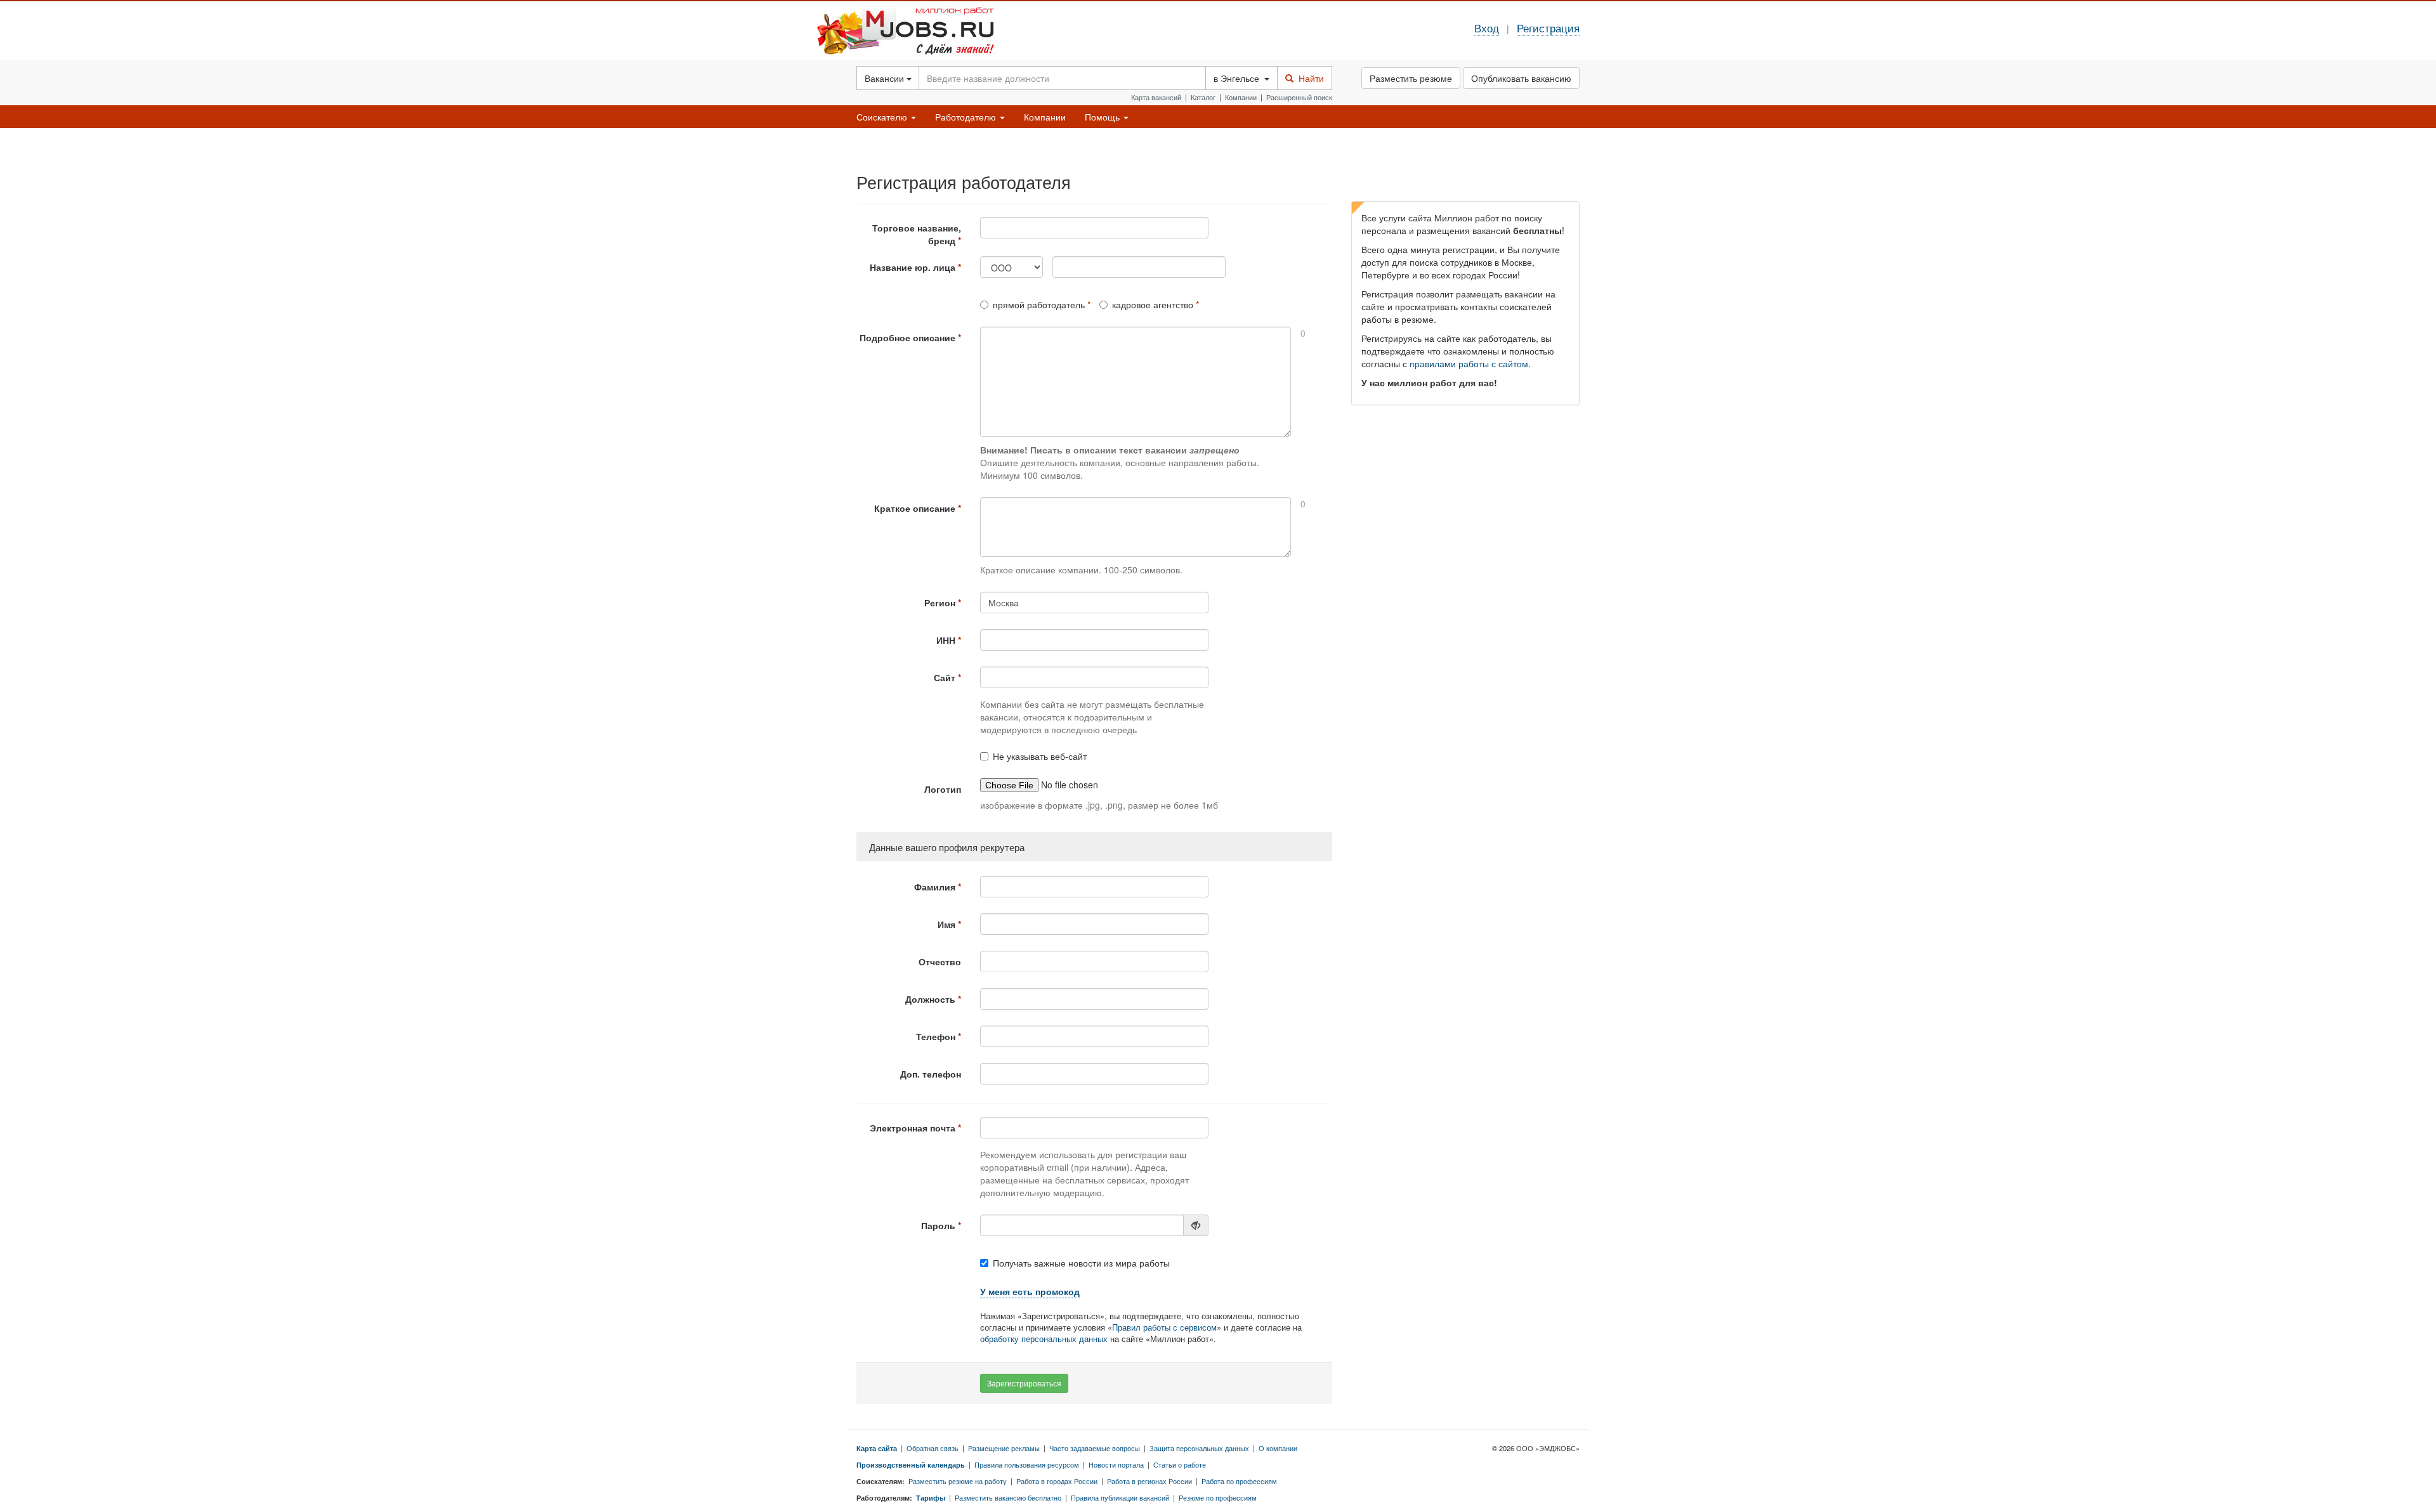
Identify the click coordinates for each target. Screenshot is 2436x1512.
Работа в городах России (1057, 1481)
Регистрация (1548, 28)
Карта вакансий (1156, 97)
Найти (1309, 78)
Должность (930, 999)
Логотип (943, 789)
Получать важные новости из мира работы (1081, 1263)
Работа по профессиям (1239, 1481)
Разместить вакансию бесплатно (1008, 1497)
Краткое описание (915, 508)
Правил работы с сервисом (1164, 1327)
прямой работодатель (1039, 304)
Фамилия (935, 887)
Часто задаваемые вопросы (1095, 1448)
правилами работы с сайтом (1469, 363)
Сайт (945, 677)
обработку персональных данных (1044, 1339)
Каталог (1203, 97)
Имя (946, 924)
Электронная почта (913, 1128)
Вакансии (886, 78)
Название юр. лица (913, 267)
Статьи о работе (1180, 1464)
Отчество (940, 961)
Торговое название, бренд (917, 234)
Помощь (1103, 117)
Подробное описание (907, 337)
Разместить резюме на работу (958, 1481)
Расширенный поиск (1299, 97)
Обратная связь (933, 1448)
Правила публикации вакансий (1120, 1497)
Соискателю (883, 117)
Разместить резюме (1411, 78)
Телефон (936, 1036)
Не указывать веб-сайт (1040, 756)
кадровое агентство (1153, 304)
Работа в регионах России (1149, 1481)
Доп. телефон (931, 1074)
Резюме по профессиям (1218, 1497)
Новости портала (1116, 1464)
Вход (1487, 28)
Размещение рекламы (1004, 1448)
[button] (1030, 1292)
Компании (1241, 97)
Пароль (938, 1225)
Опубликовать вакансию (1521, 78)
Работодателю (967, 117)
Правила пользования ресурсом (1027, 1464)
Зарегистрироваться (1024, 1383)
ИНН (946, 640)
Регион (940, 603)
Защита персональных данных (1199, 1448)
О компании (1278, 1448)
